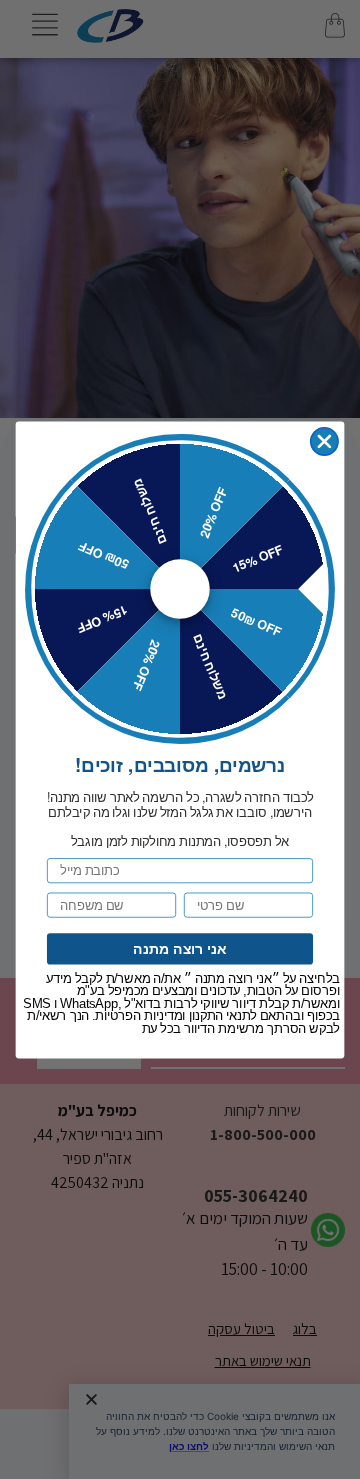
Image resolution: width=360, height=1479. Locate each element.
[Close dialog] (324, 440)
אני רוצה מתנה (179, 949)
